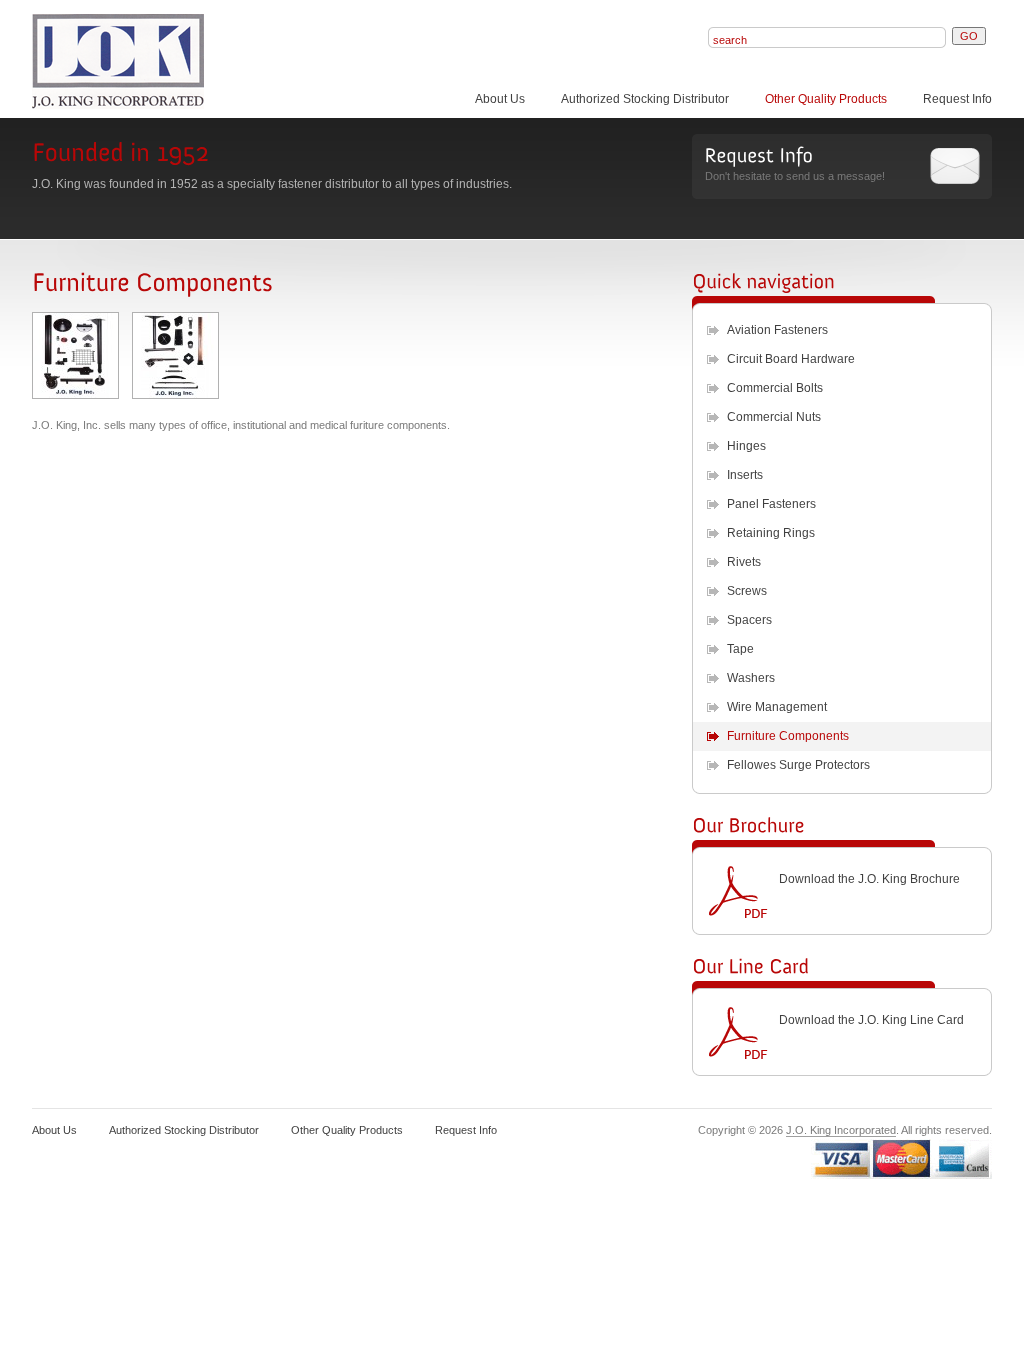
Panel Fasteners (771, 504)
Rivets (744, 562)
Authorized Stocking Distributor (645, 99)
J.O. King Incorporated (841, 1130)
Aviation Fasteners (777, 330)
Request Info (957, 99)
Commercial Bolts (775, 388)
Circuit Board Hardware (791, 359)
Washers (751, 678)
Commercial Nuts (774, 417)
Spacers (749, 620)
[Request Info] (758, 155)
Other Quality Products (826, 99)
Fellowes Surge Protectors (798, 765)
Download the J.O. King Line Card (871, 1020)
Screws (747, 591)
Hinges (746, 446)
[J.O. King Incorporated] (174, 61)
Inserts (745, 475)
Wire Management (777, 707)
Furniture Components (788, 736)
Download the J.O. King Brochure (869, 879)
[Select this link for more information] (75, 394)
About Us (500, 99)
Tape (740, 649)
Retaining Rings (771, 533)
